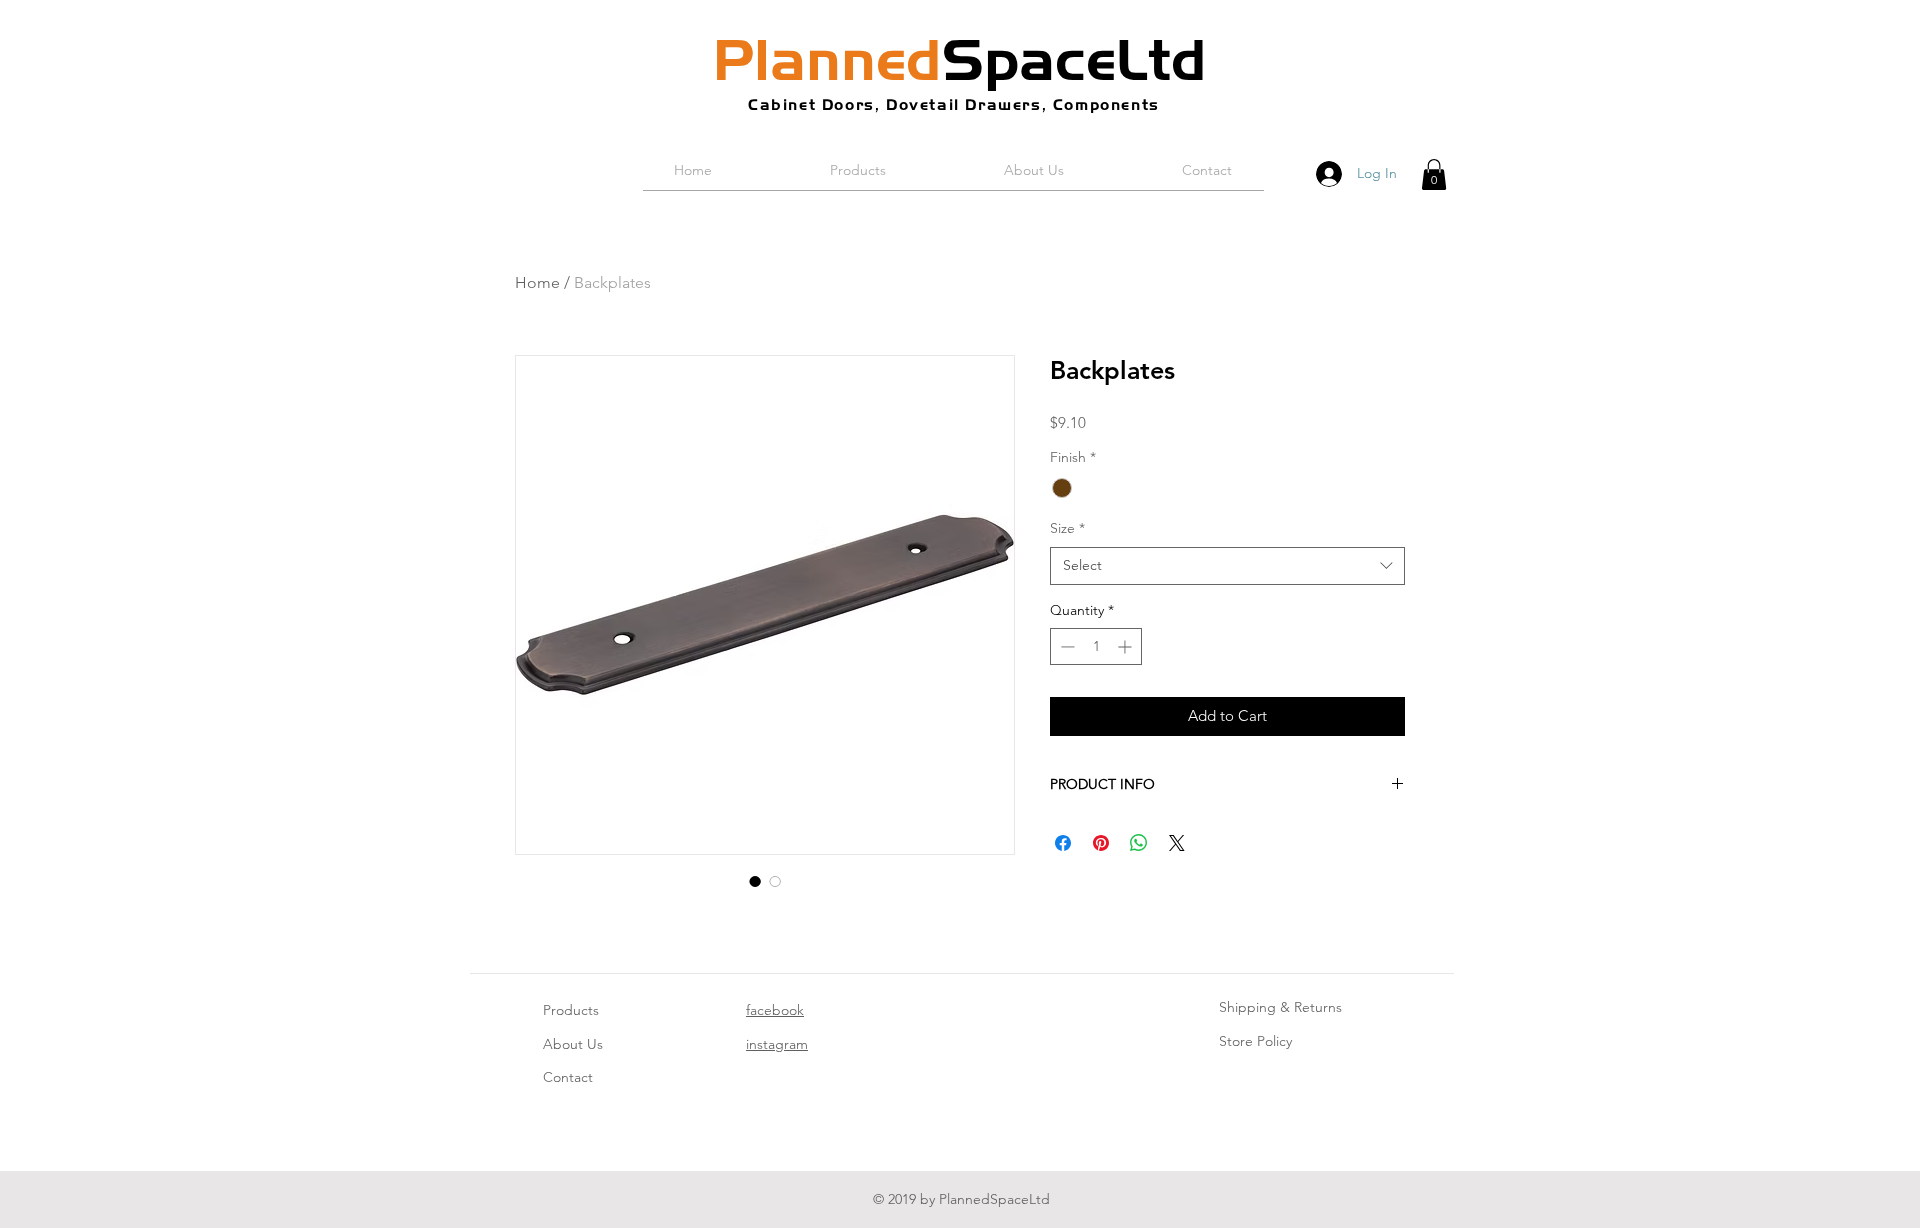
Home (537, 282)
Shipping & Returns (1280, 1007)
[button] (1434, 174)
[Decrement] (1065, 646)
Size (1067, 528)
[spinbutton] (1096, 646)
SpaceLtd (960, 60)
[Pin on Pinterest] (1101, 843)
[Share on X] (1177, 843)
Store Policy (1255, 1041)
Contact (568, 1077)
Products (571, 1010)
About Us (573, 1044)
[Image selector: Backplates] (755, 881)
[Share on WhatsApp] (1139, 843)
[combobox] (1227, 566)
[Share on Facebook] (1063, 843)
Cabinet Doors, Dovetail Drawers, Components (954, 104)
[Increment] (1126, 646)
